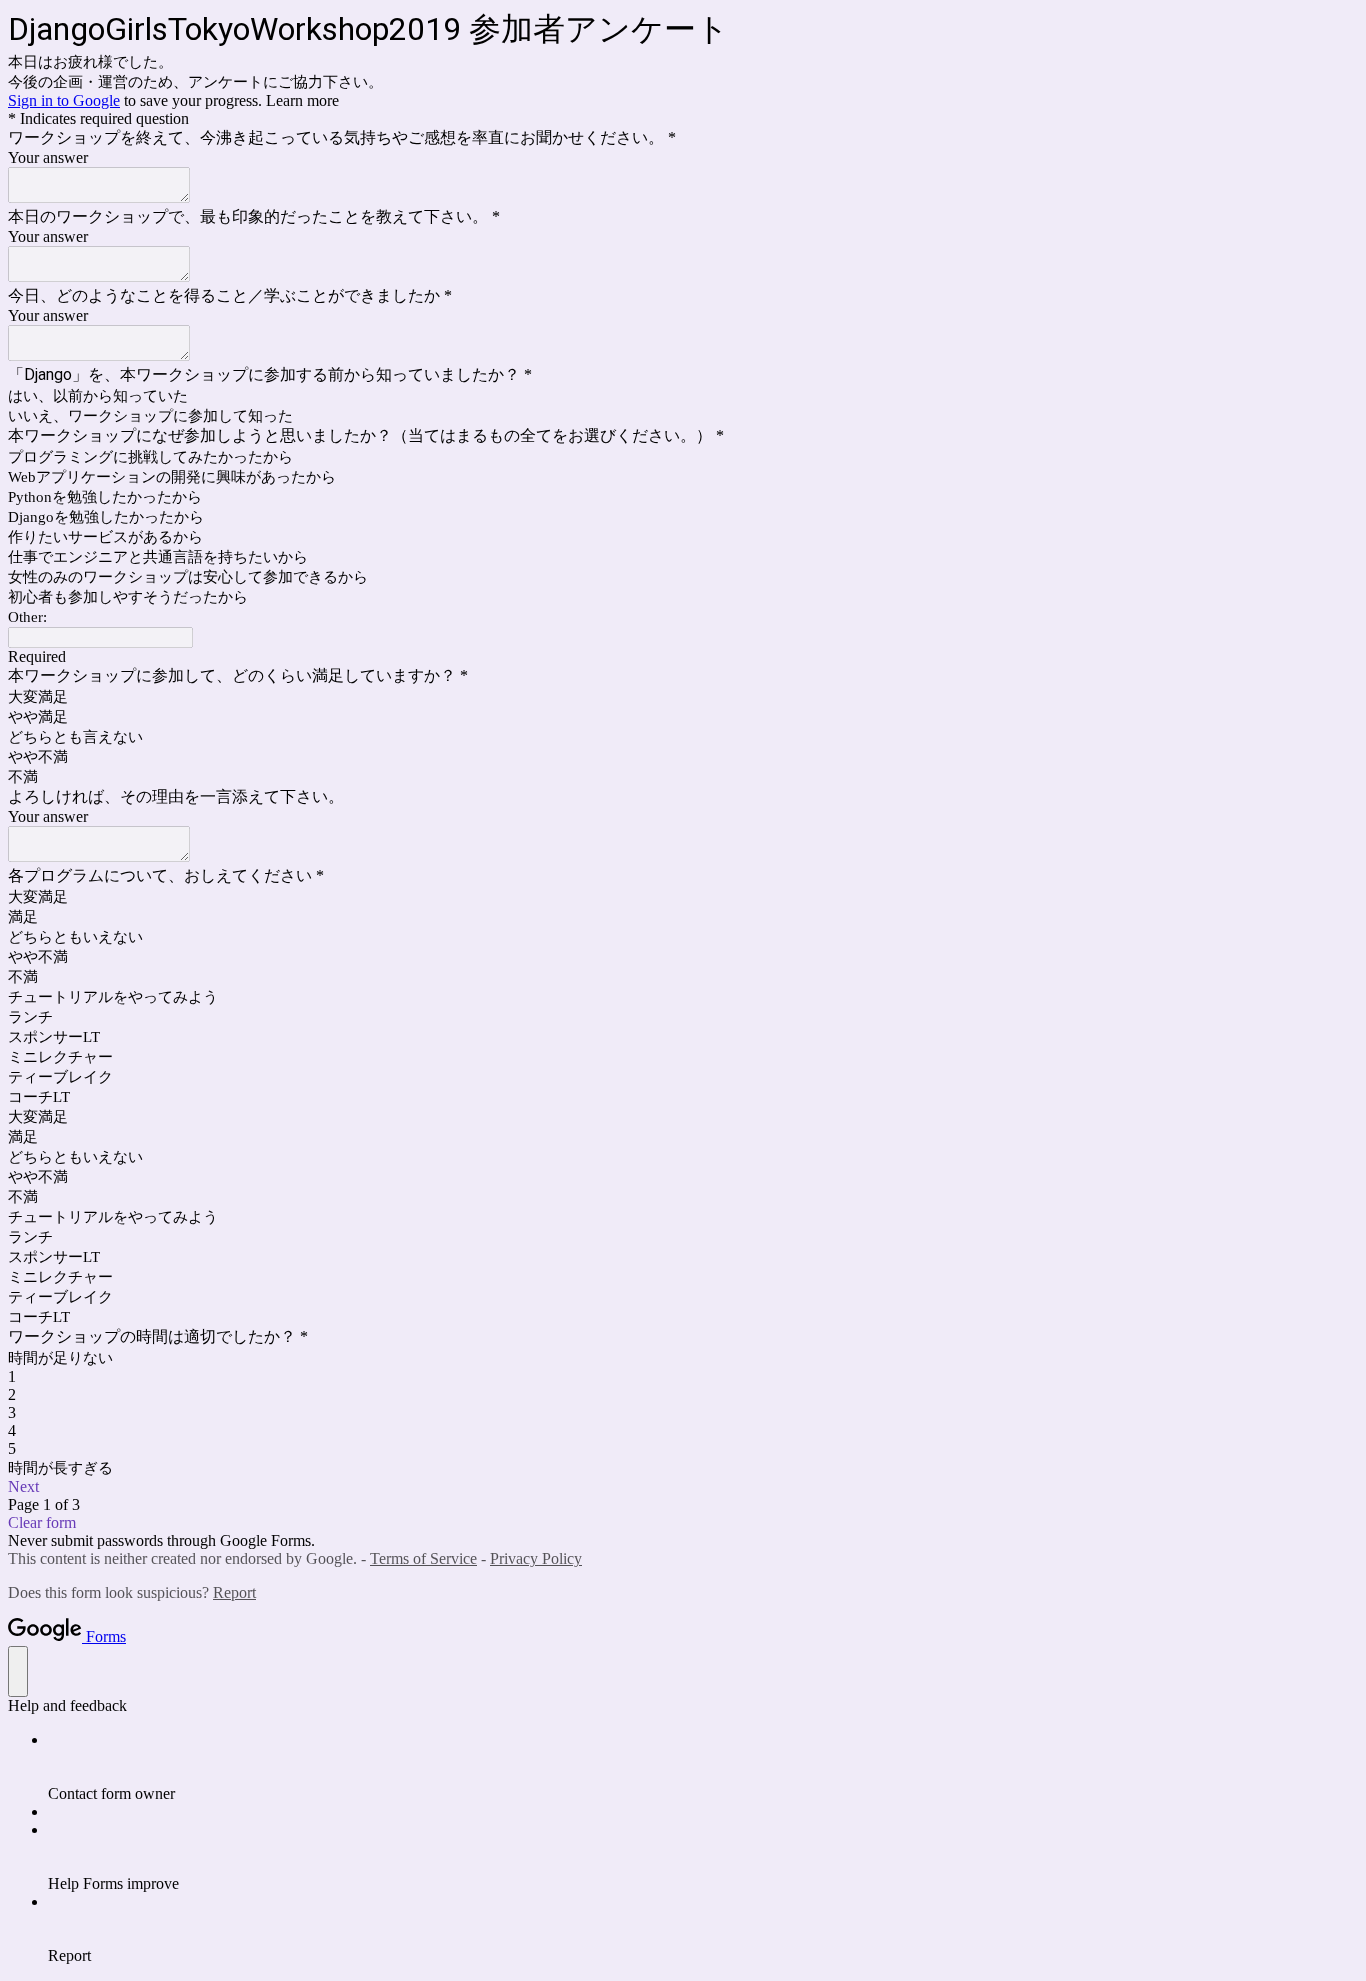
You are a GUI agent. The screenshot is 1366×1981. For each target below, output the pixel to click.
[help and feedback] (18, 1671)
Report (234, 1592)
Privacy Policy (536, 1558)
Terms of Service (423, 1558)
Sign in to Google (64, 100)
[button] (683, 1487)
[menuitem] (703, 1767)
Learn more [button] (302, 100)
